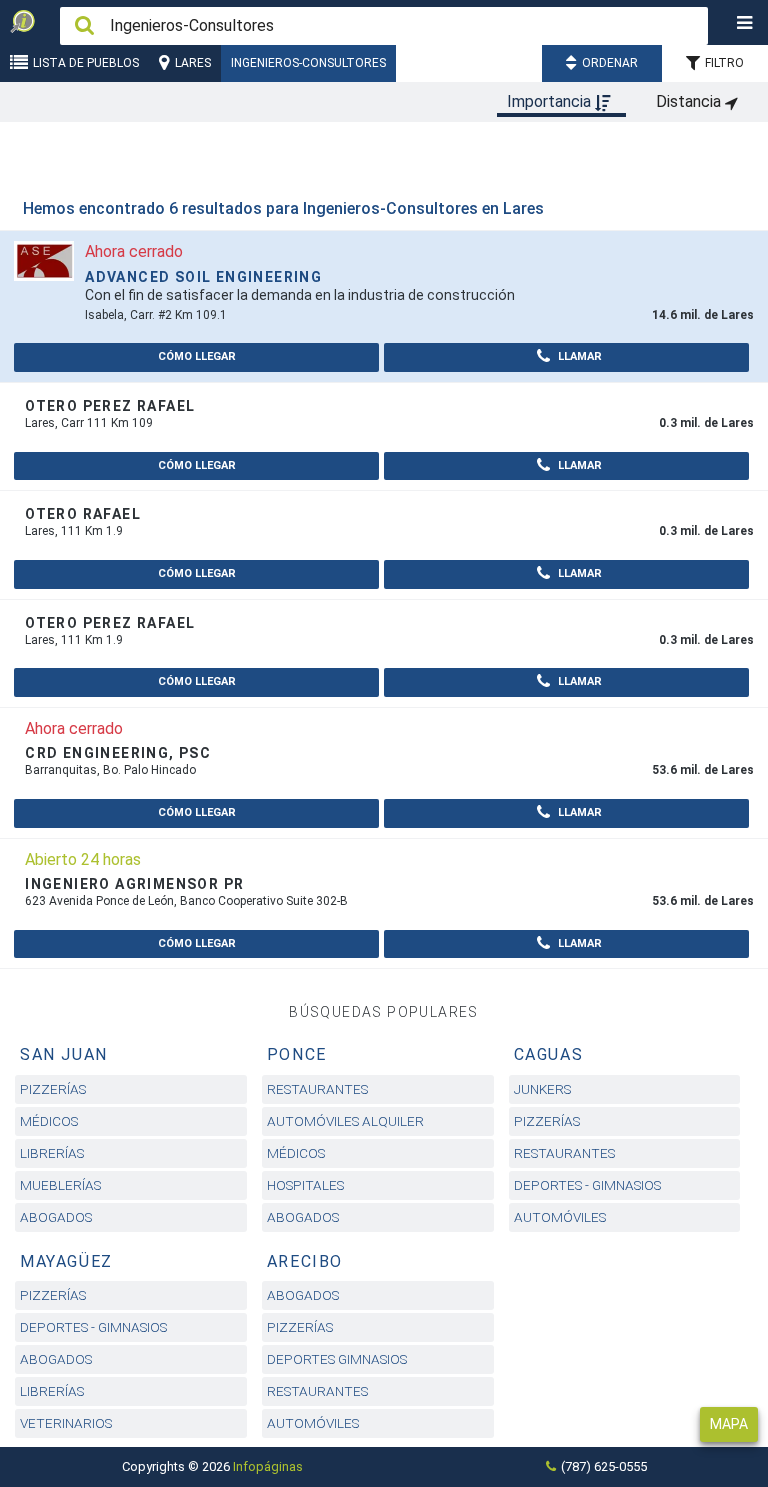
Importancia (551, 101)
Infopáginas (268, 1466)
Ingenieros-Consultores (308, 63)
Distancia (690, 101)
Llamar (578, 356)
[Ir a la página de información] (44, 259)
